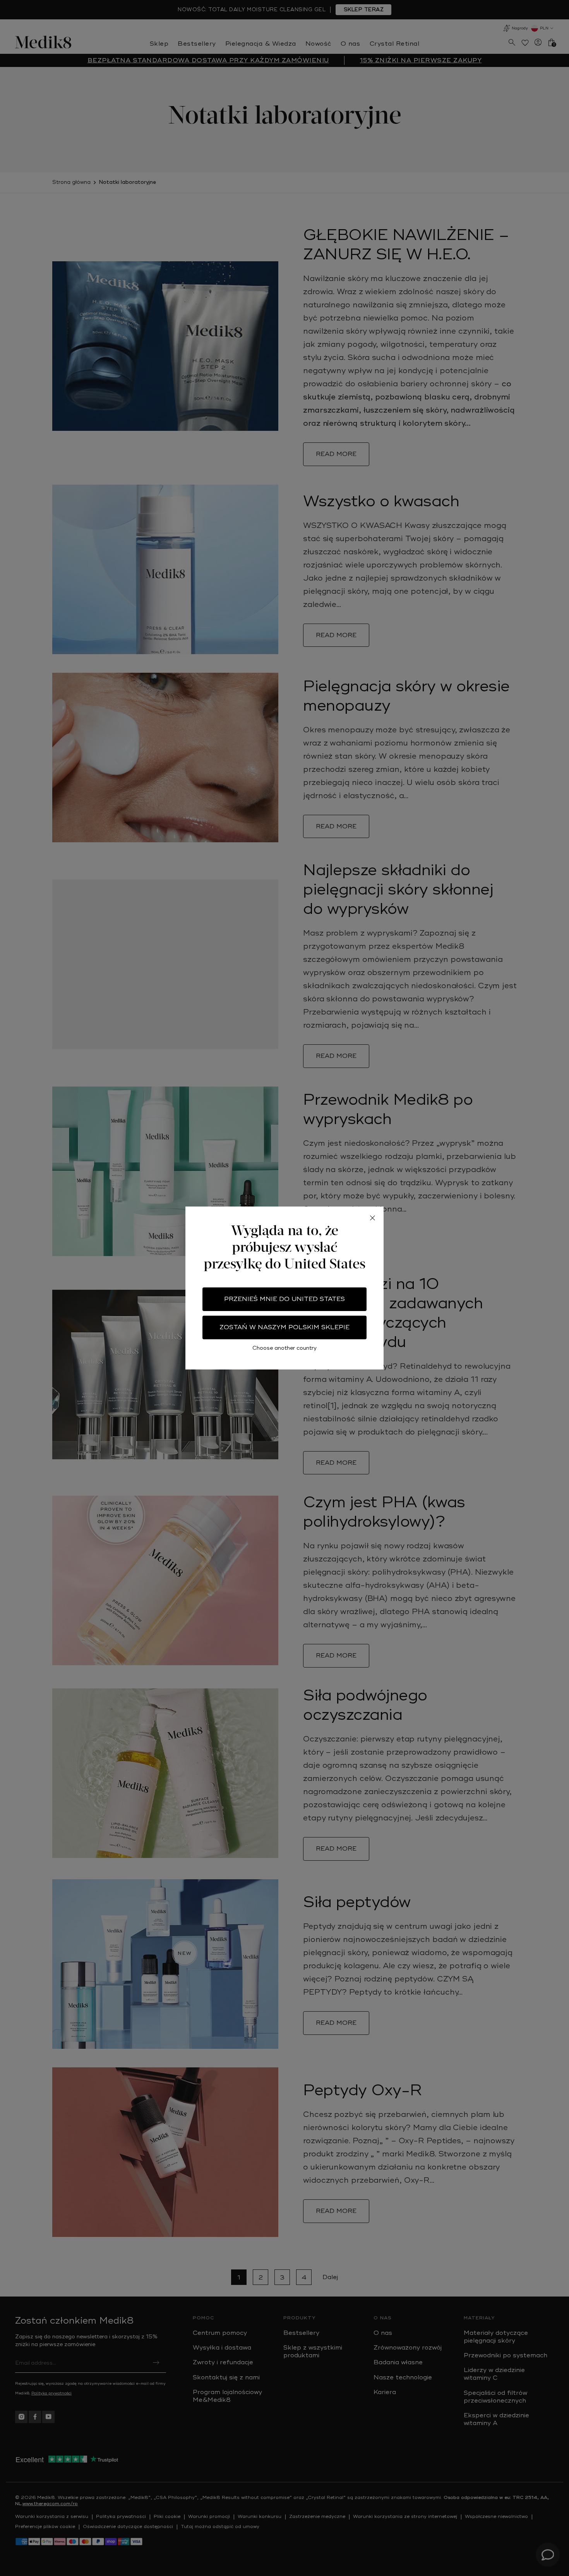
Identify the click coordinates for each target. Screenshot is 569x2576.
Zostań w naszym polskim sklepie (284, 1327)
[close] (372, 1218)
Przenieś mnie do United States (284, 1299)
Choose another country (284, 1348)
